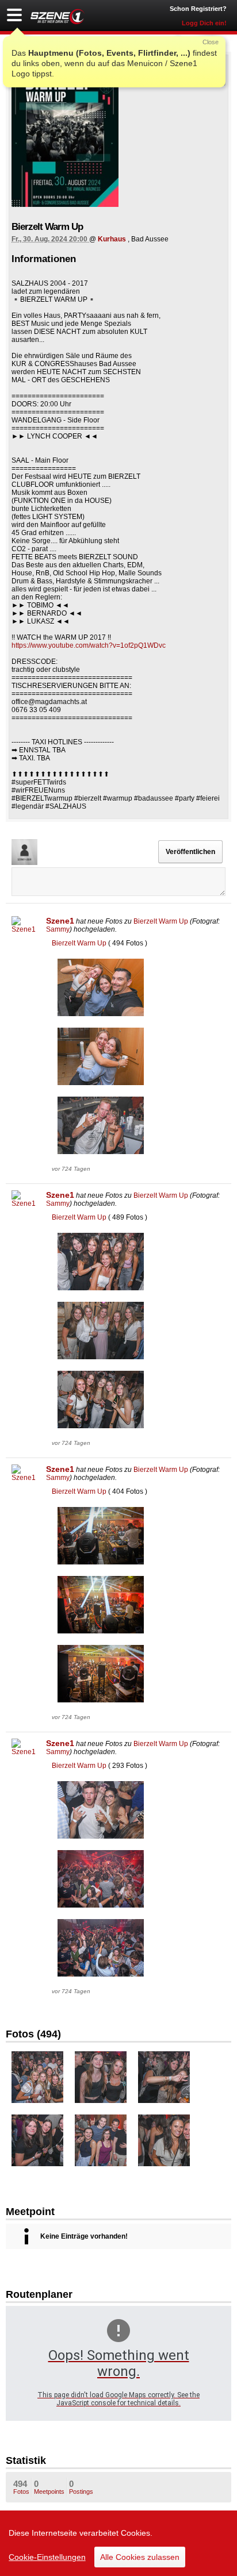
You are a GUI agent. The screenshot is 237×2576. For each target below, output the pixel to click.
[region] (118, 2543)
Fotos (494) (33, 2034)
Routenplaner (39, 2294)
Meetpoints (49, 2487)
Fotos (21, 2487)
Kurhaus (112, 239)
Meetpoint (30, 2212)
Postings (81, 2487)
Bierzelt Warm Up (161, 921)
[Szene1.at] (58, 16)
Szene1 (60, 921)
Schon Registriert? (198, 9)
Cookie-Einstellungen (47, 2557)
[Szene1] (24, 929)
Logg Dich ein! (204, 23)
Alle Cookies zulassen (140, 2557)
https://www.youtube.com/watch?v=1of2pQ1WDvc (89, 645)
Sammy (58, 929)
